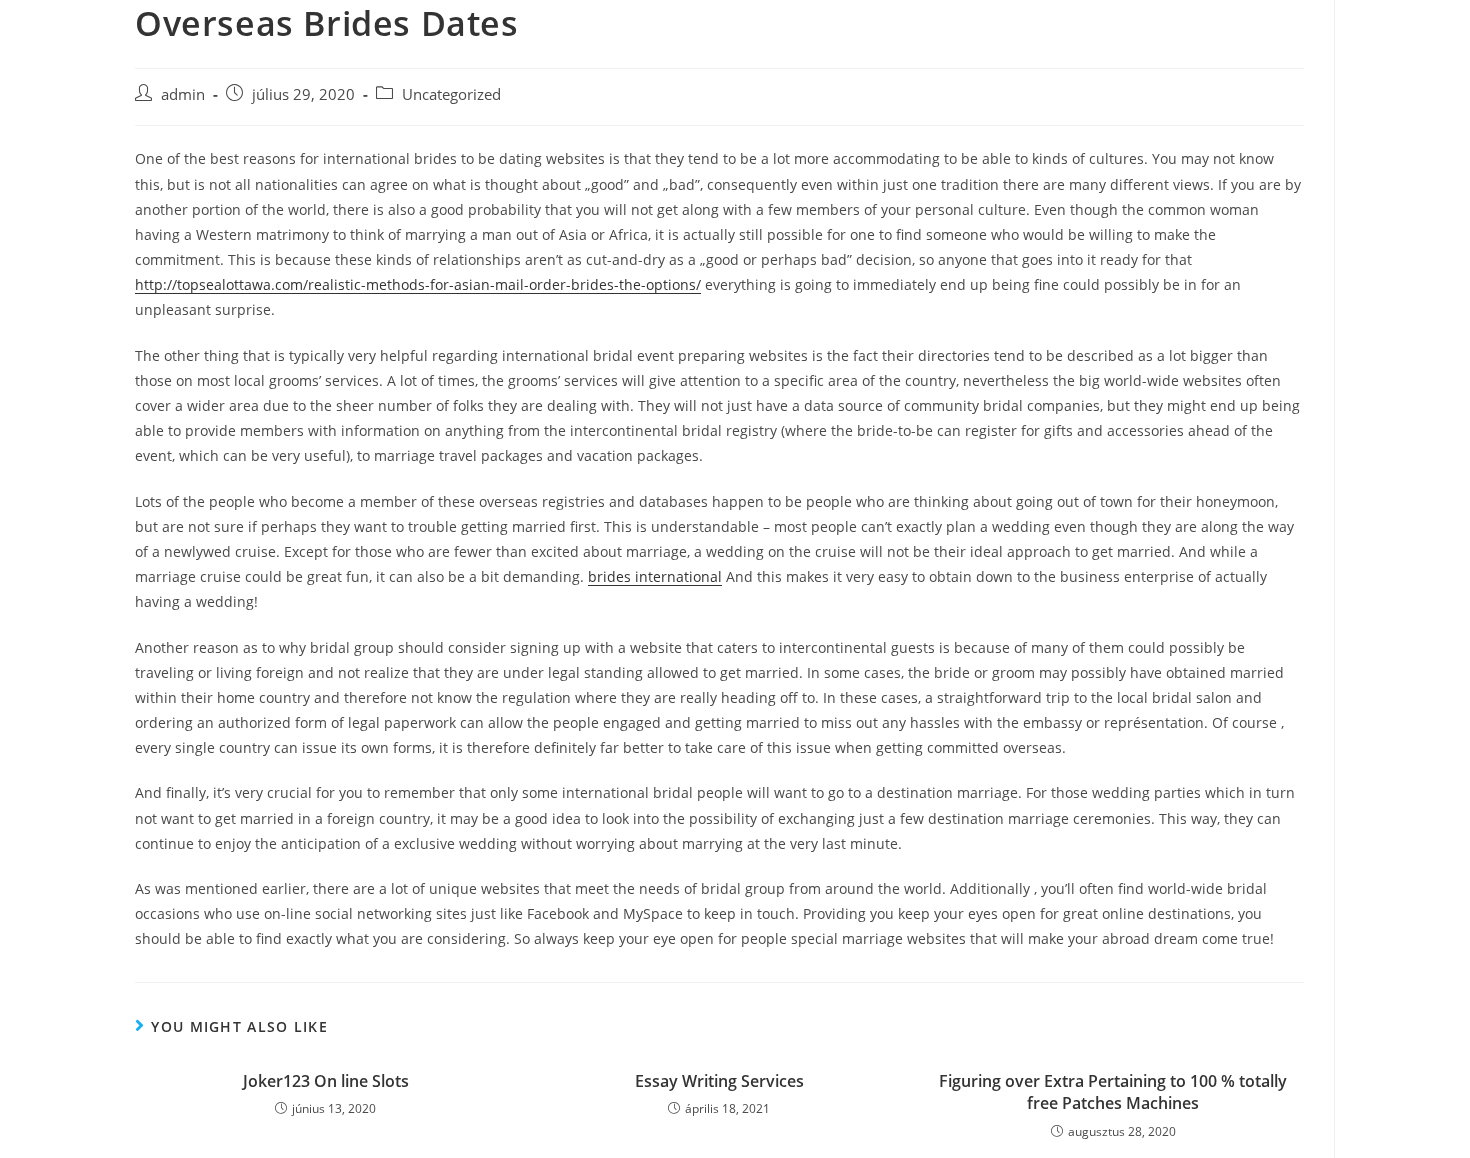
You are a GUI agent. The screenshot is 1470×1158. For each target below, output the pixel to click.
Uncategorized (451, 94)
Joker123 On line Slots (326, 1081)
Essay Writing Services (719, 1081)
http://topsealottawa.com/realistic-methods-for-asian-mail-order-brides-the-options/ (418, 284)
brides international (655, 576)
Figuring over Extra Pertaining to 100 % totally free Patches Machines (1113, 1092)
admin (183, 94)
